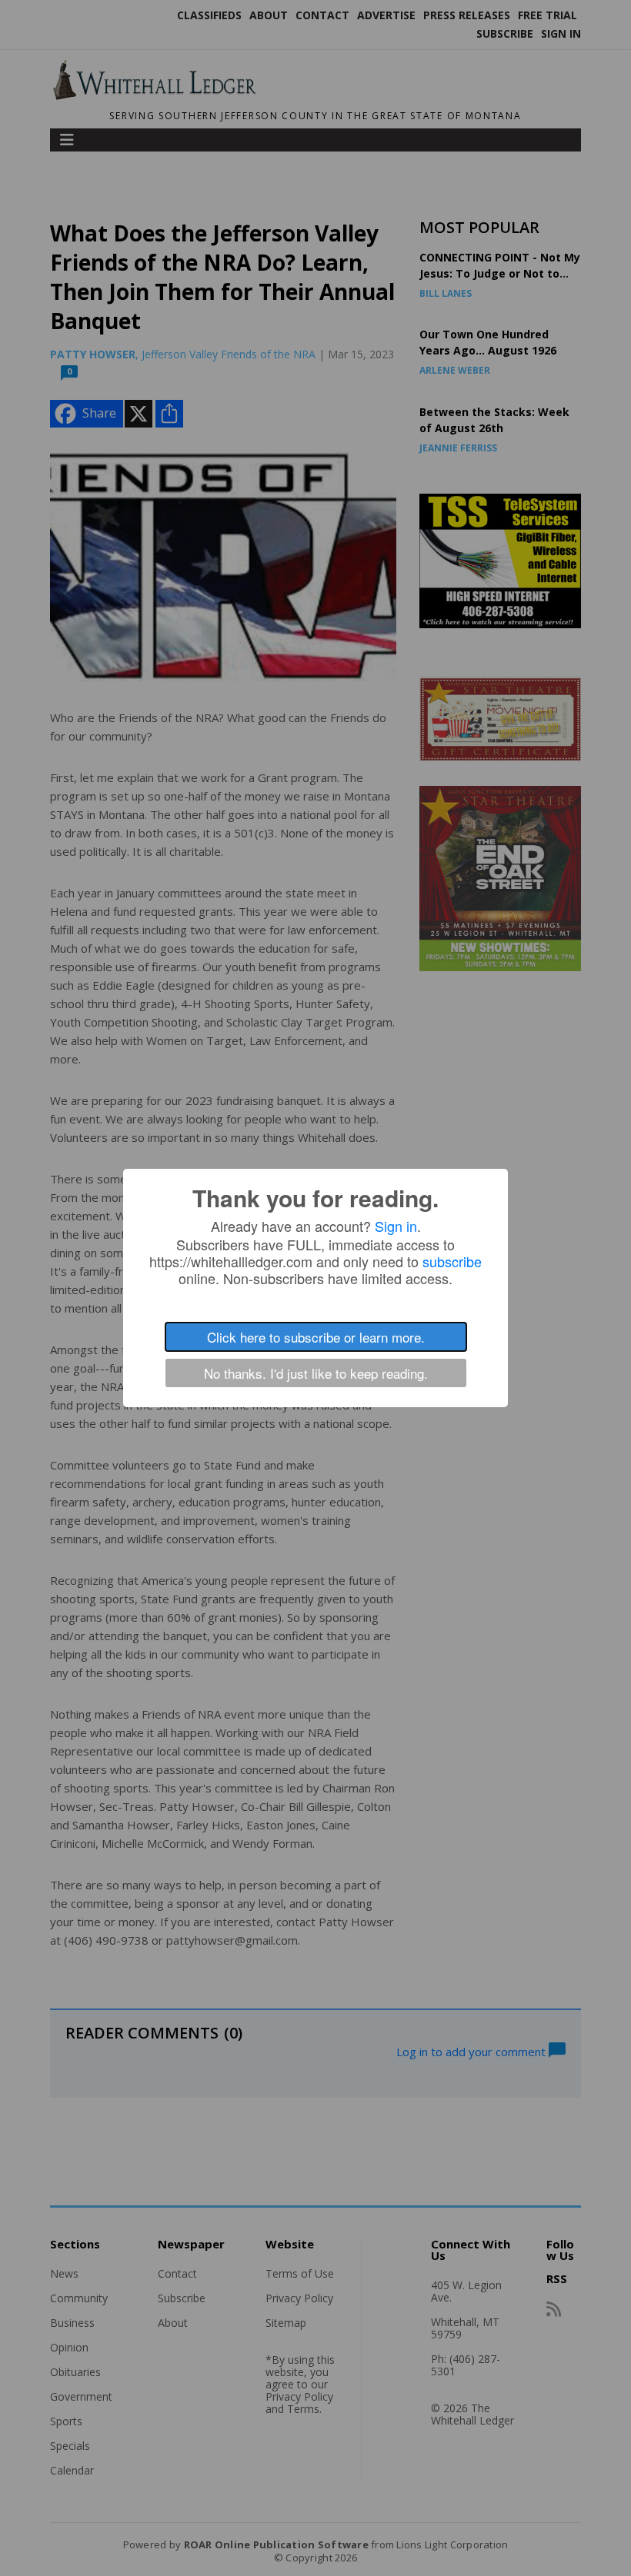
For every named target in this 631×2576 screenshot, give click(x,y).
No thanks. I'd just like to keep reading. (316, 1373)
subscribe (452, 1261)
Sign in (396, 1226)
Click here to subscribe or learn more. (316, 1337)
